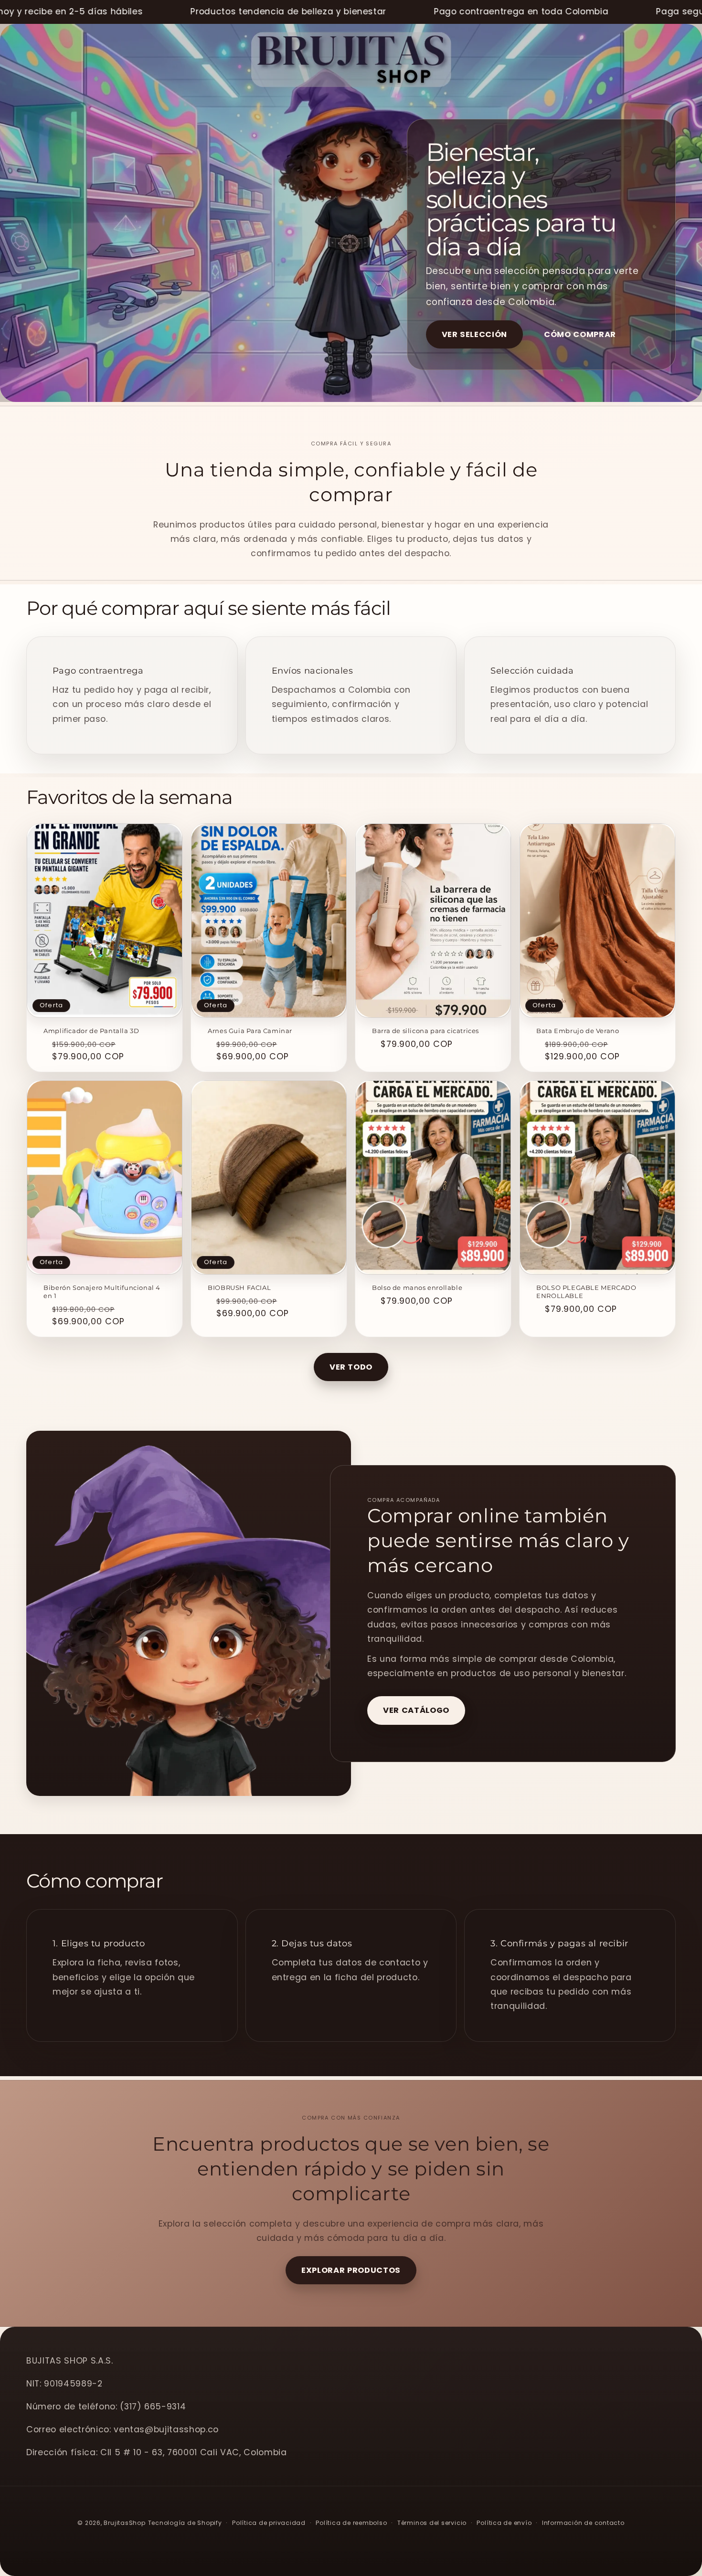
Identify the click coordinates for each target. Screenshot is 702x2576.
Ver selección (475, 334)
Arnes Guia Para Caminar (250, 1031)
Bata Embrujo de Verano (578, 1031)
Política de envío (504, 2523)
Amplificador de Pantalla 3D (91, 1031)
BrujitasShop (124, 2523)
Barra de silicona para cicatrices (425, 1031)
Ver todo (351, 1367)
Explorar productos (351, 2270)
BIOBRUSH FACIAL (239, 1288)
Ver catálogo (416, 1710)
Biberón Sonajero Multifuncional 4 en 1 (102, 1292)
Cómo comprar (580, 334)
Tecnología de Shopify (185, 2523)
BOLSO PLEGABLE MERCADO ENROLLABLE (586, 1292)
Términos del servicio (432, 2523)
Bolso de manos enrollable (417, 1288)
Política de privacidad (269, 2523)
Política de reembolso (351, 2523)
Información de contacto (583, 2523)
